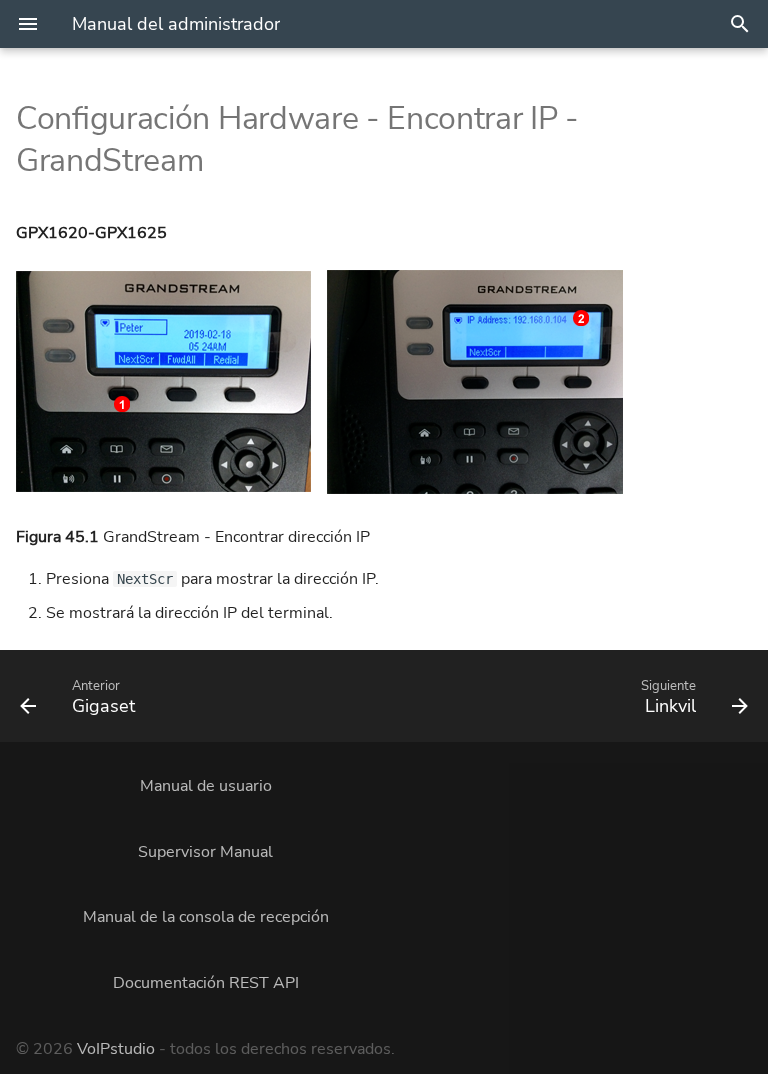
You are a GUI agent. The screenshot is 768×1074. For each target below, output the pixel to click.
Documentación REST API (206, 983)
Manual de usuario (206, 786)
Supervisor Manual (205, 852)
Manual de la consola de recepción (206, 917)
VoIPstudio (116, 1049)
